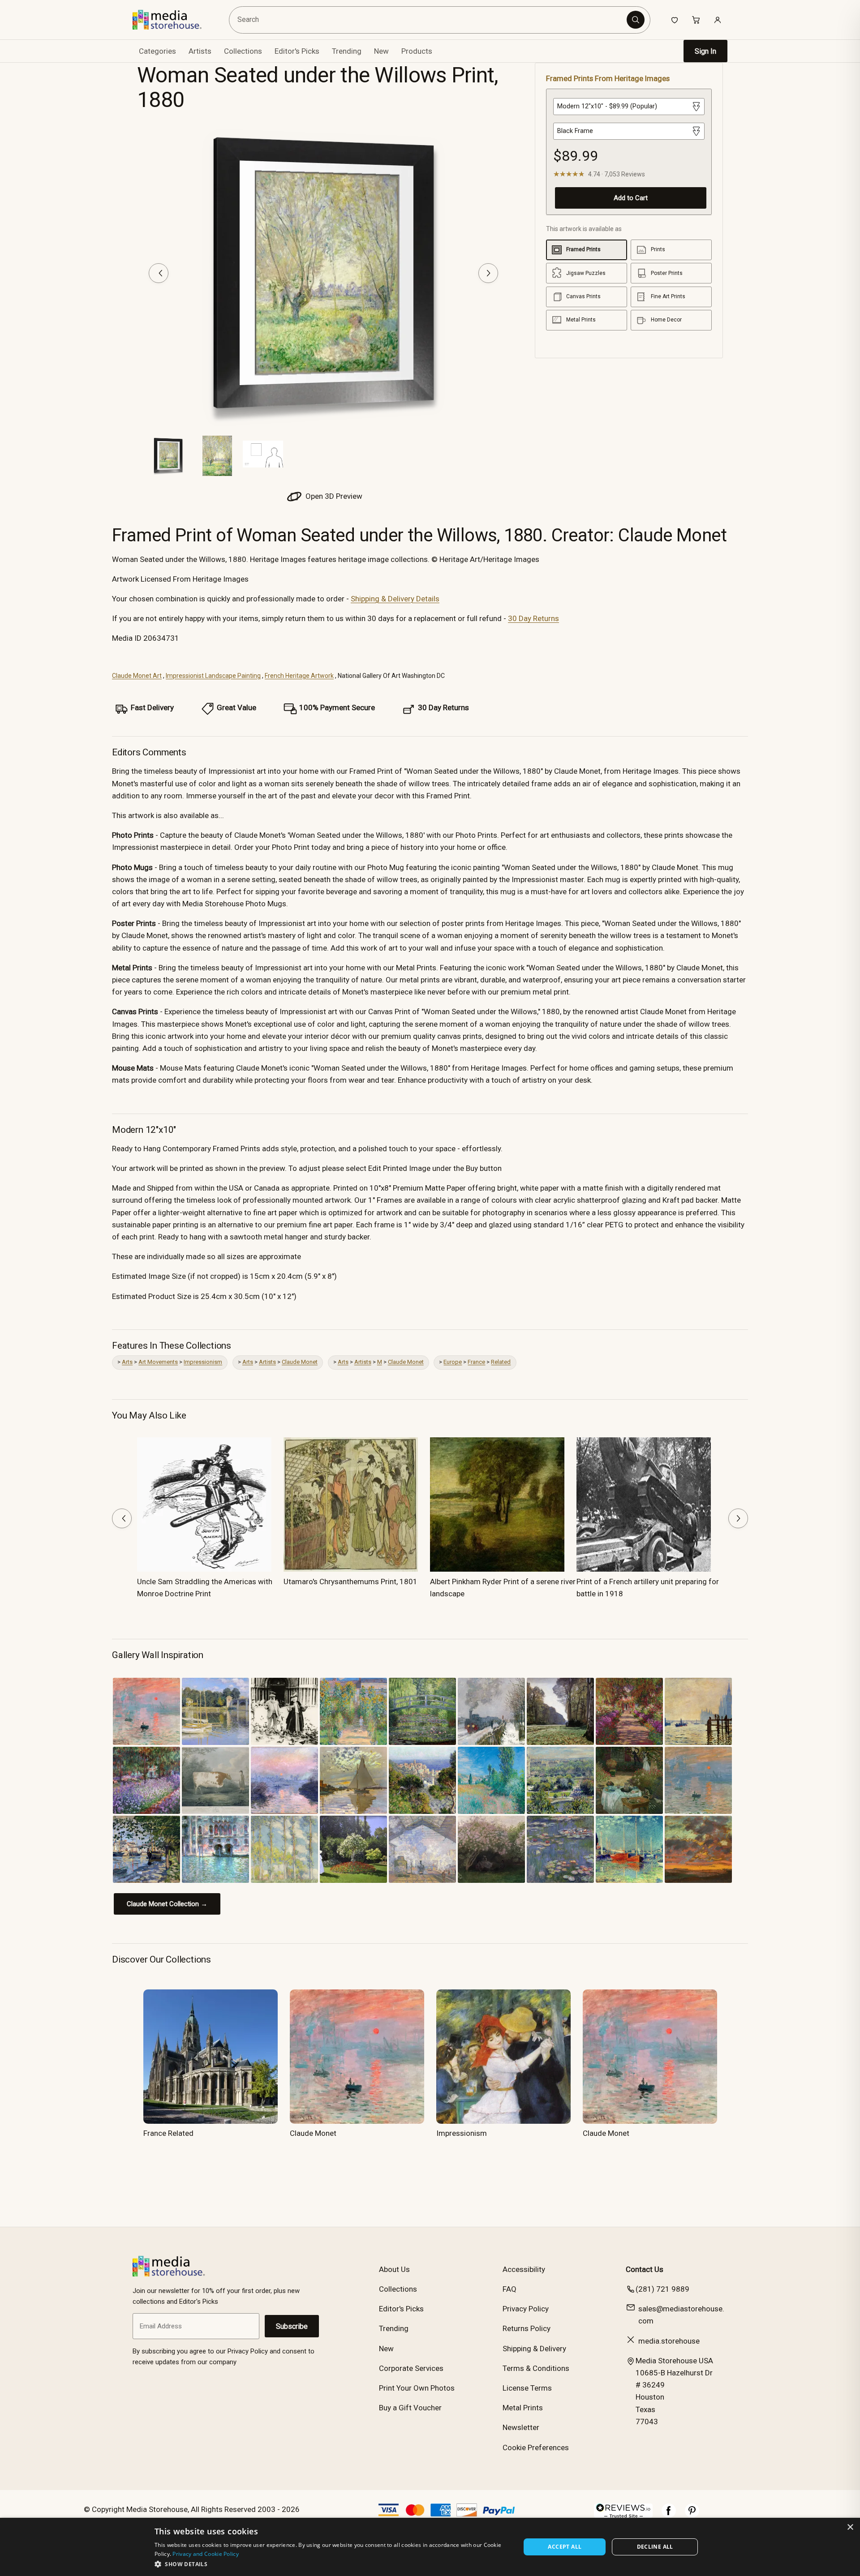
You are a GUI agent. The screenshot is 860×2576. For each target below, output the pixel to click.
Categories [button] (157, 51)
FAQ (510, 2289)
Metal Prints (523, 2408)
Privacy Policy (526, 2309)
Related (501, 1362)
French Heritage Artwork (299, 676)
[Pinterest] (692, 2515)
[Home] (174, 20)
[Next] (488, 273)
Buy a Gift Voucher (410, 2408)
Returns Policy (527, 2328)
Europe (453, 1362)
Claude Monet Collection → (167, 1904)
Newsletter (521, 2427)
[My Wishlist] (675, 20)
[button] (332, 2564)
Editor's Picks (297, 51)
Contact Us (645, 2269)
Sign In (705, 51)
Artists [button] (200, 51)
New (381, 51)
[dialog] (430, 2547)
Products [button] (417, 51)
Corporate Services (411, 2368)
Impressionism (203, 1362)
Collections (243, 51)
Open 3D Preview (333, 496)
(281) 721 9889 (662, 2289)
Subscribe (292, 2326)
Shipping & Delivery (534, 2349)
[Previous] (159, 273)
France (476, 1362)
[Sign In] (718, 20)
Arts (127, 1362)
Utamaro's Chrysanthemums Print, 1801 (350, 1582)
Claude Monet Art (137, 676)
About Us (394, 2269)
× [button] (850, 2527)
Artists (267, 1362)
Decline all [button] (655, 2547)
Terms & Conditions (536, 2368)
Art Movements (158, 1362)
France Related (168, 2133)
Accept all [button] (565, 2547)
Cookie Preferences (536, 2447)
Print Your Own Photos (417, 2388)
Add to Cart (631, 198)
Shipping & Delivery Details (395, 599)
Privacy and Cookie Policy (206, 2554)
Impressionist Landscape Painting (213, 676)
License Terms (527, 2388)
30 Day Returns (533, 618)
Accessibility (524, 2269)
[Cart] (696, 20)
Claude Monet (300, 1362)
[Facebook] (669, 2515)
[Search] (636, 20)
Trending (347, 51)
